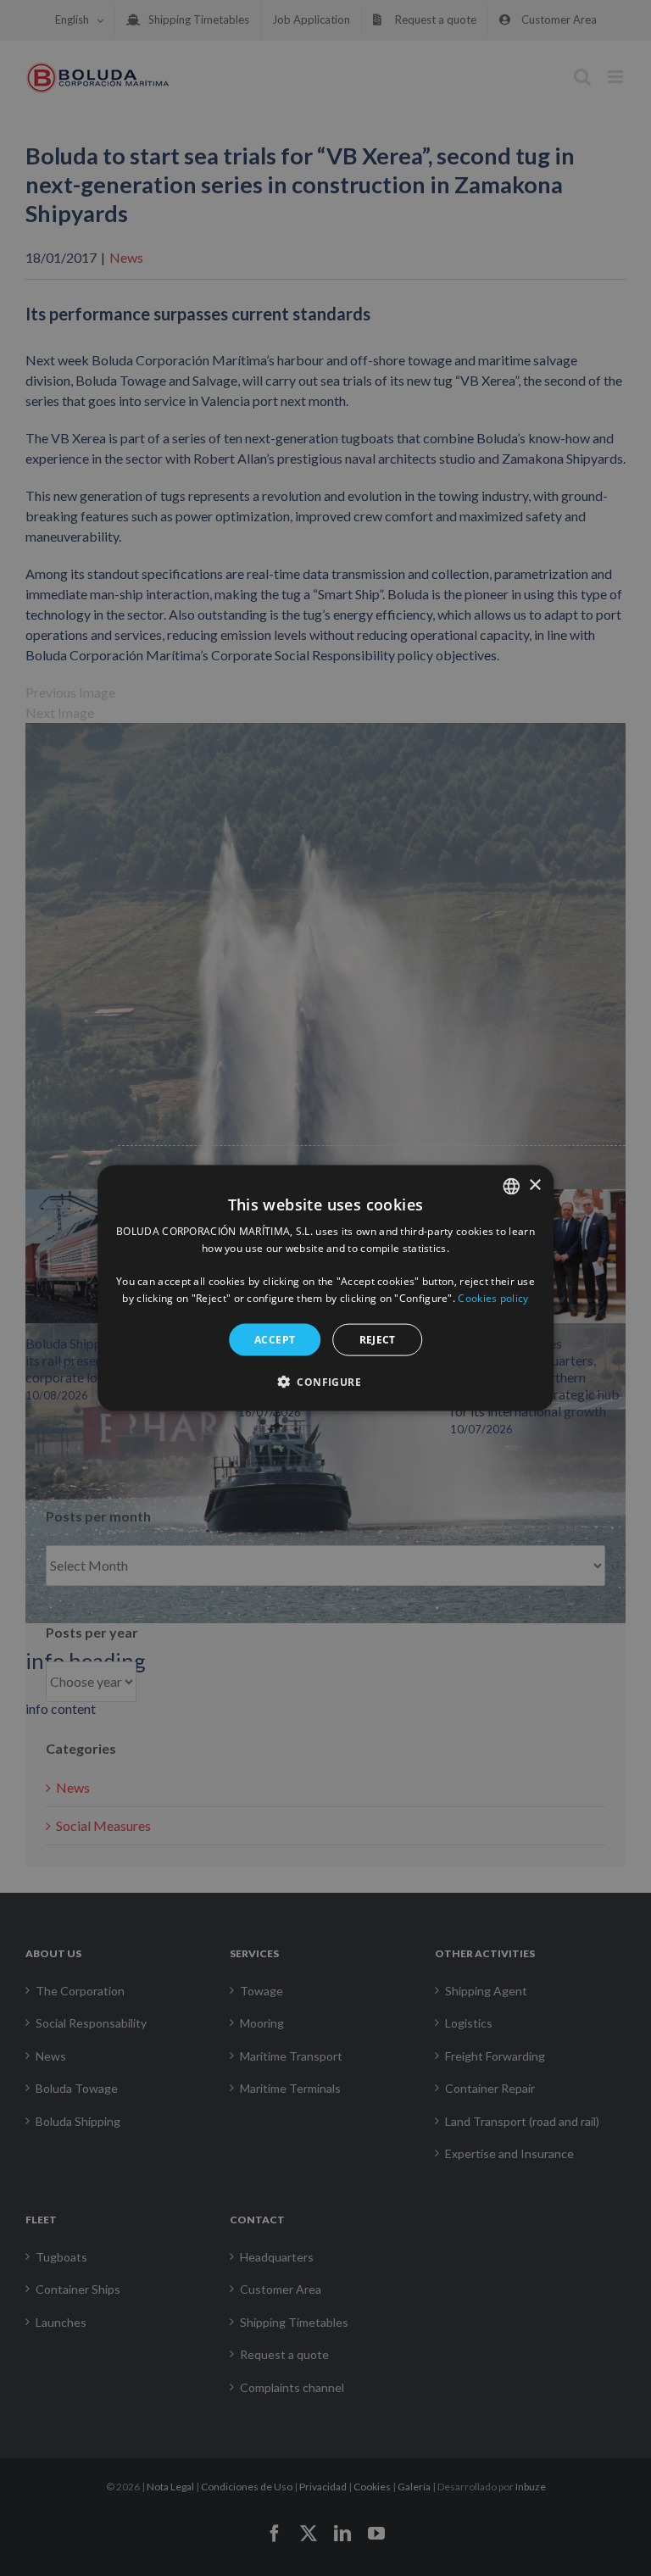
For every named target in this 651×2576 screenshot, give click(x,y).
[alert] (325, 1288)
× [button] (534, 1185)
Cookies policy (493, 1298)
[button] (325, 1382)
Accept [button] (275, 1339)
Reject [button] (378, 1339)
